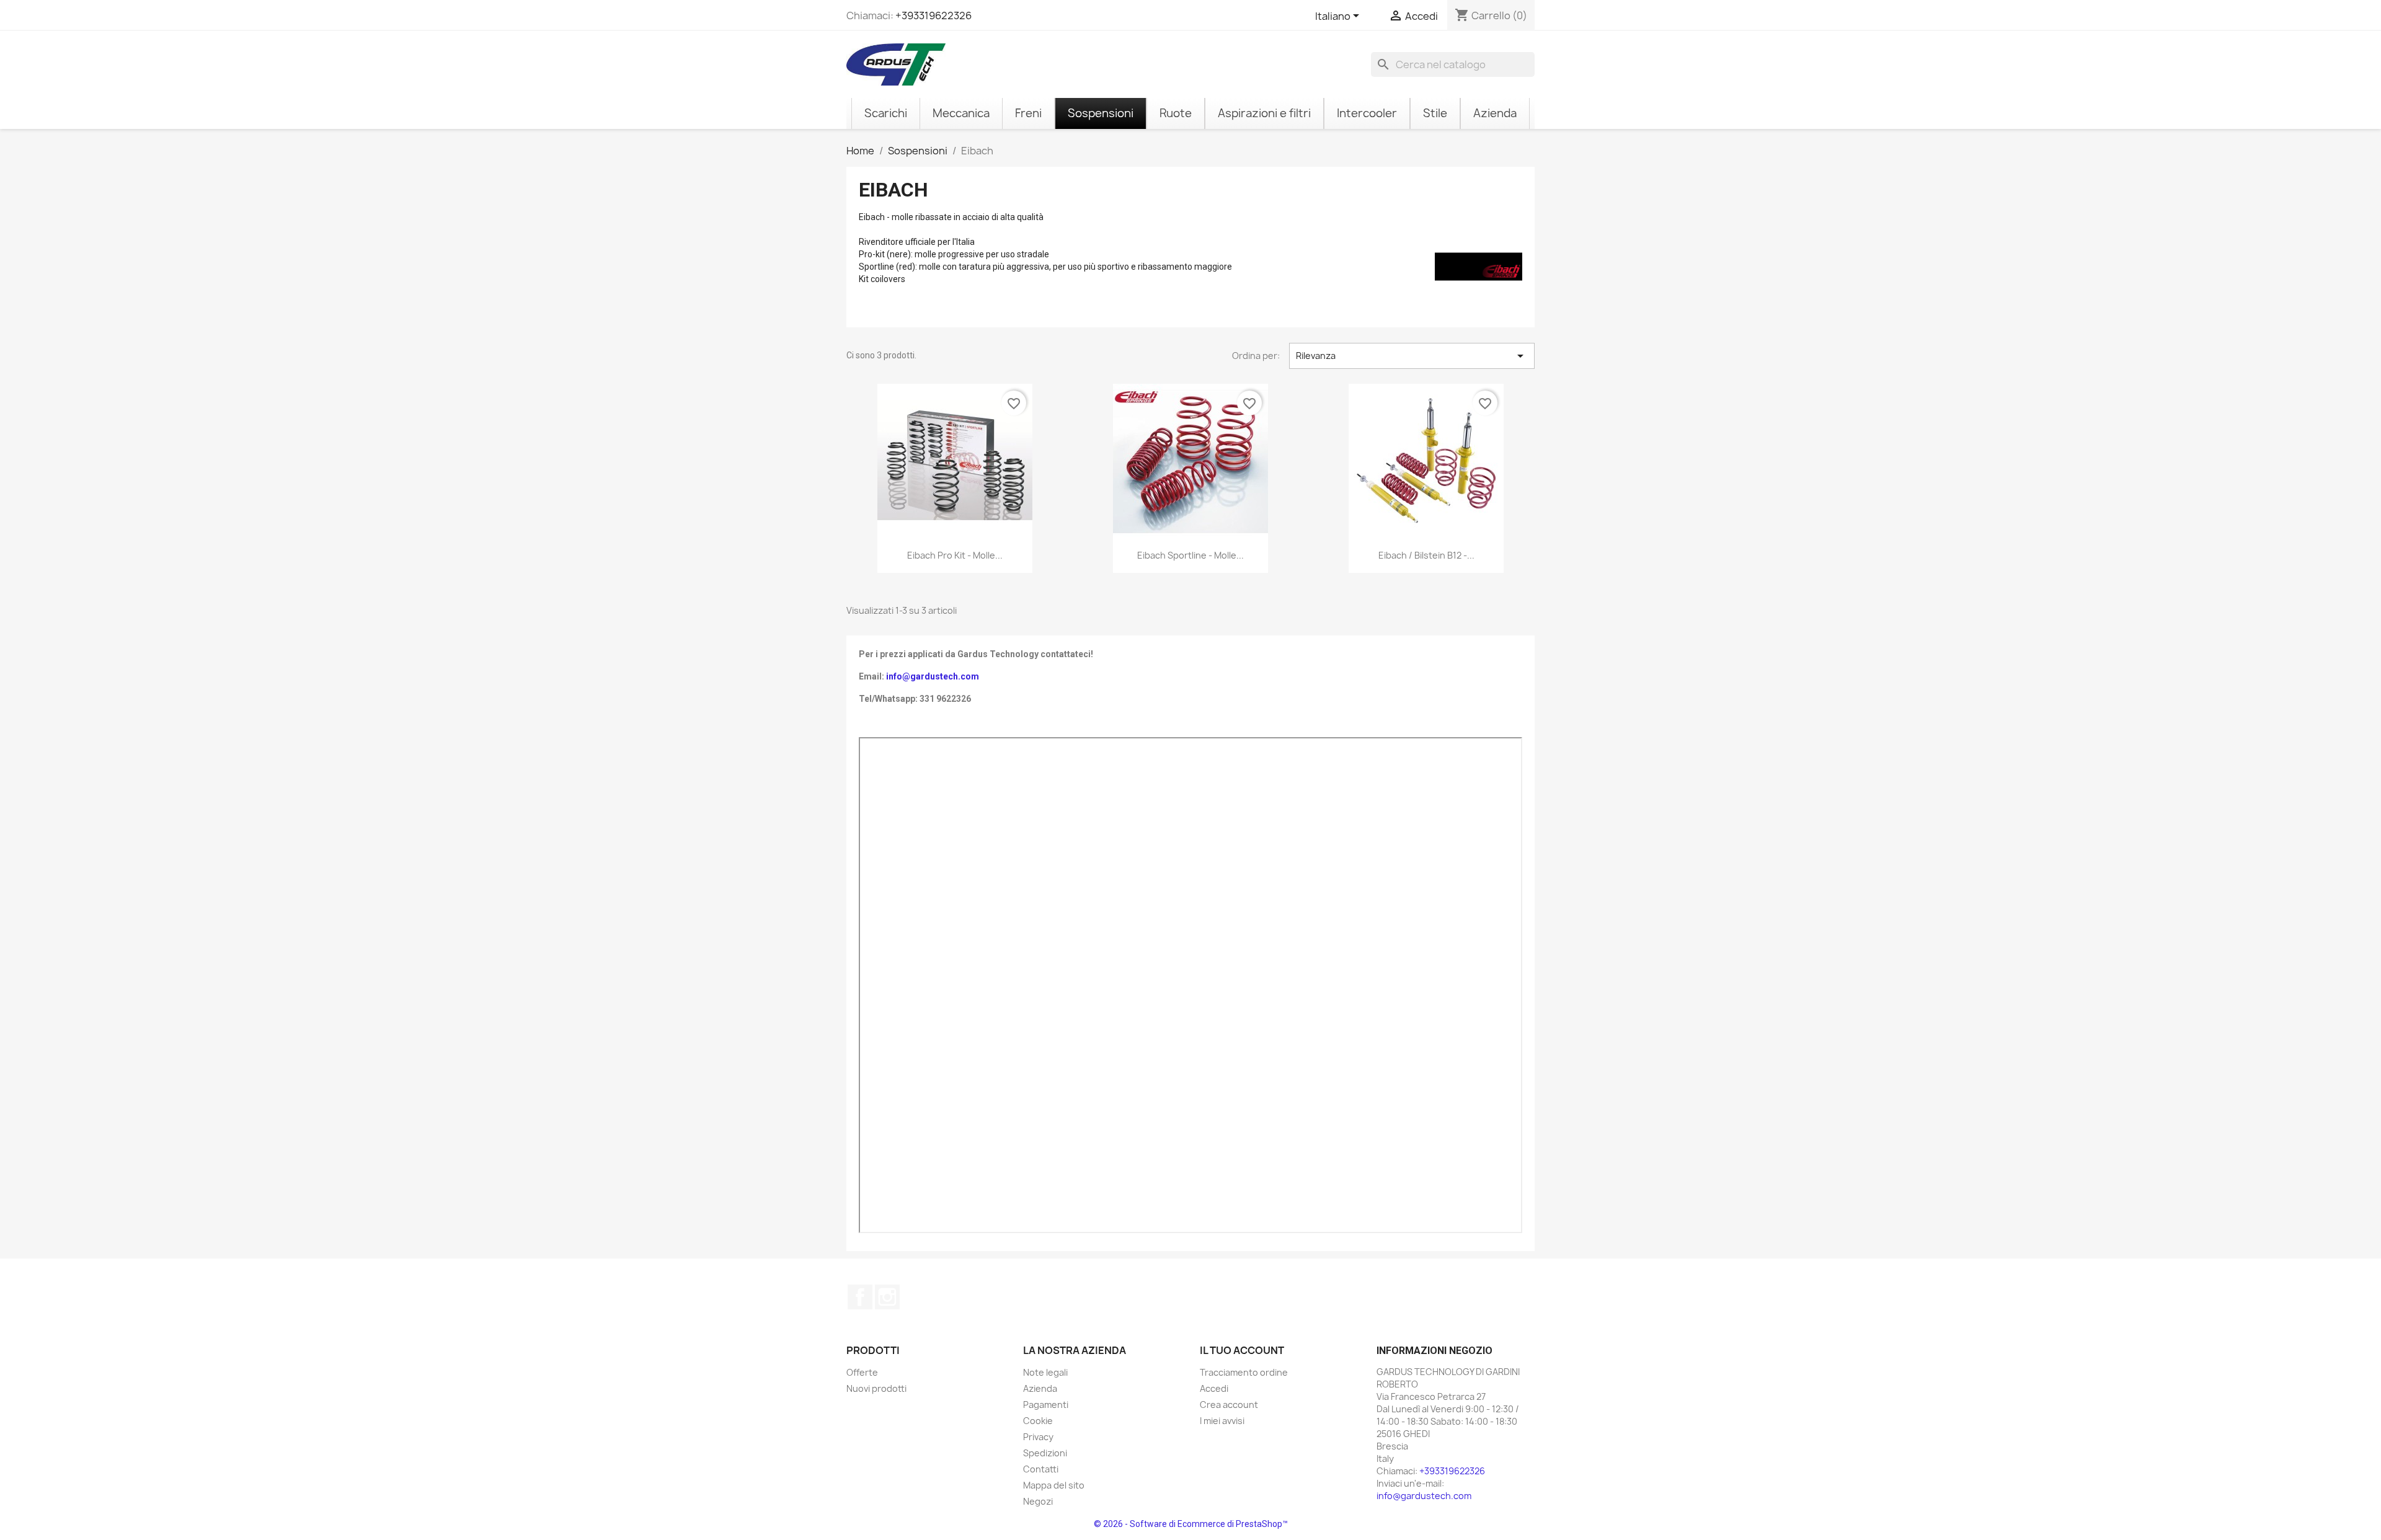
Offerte (862, 1372)
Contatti (1041, 1469)
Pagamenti (1046, 1405)
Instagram (887, 1297)
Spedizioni (1045, 1453)
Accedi (1214, 1388)
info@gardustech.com (933, 676)
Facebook (860, 1297)
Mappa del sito (1054, 1485)
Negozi (1038, 1501)
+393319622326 (933, 15)
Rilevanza (1412, 356)
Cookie (1038, 1421)
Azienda (1040, 1388)
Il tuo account (1242, 1350)
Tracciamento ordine (1244, 1372)
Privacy (1038, 1437)
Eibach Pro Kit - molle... (955, 555)
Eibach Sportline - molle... (1190, 555)
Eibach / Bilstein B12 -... (1426, 555)
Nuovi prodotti (876, 1388)
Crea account (1229, 1405)
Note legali (1045, 1372)
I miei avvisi (1222, 1421)
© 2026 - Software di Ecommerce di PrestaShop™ (1191, 1524)
